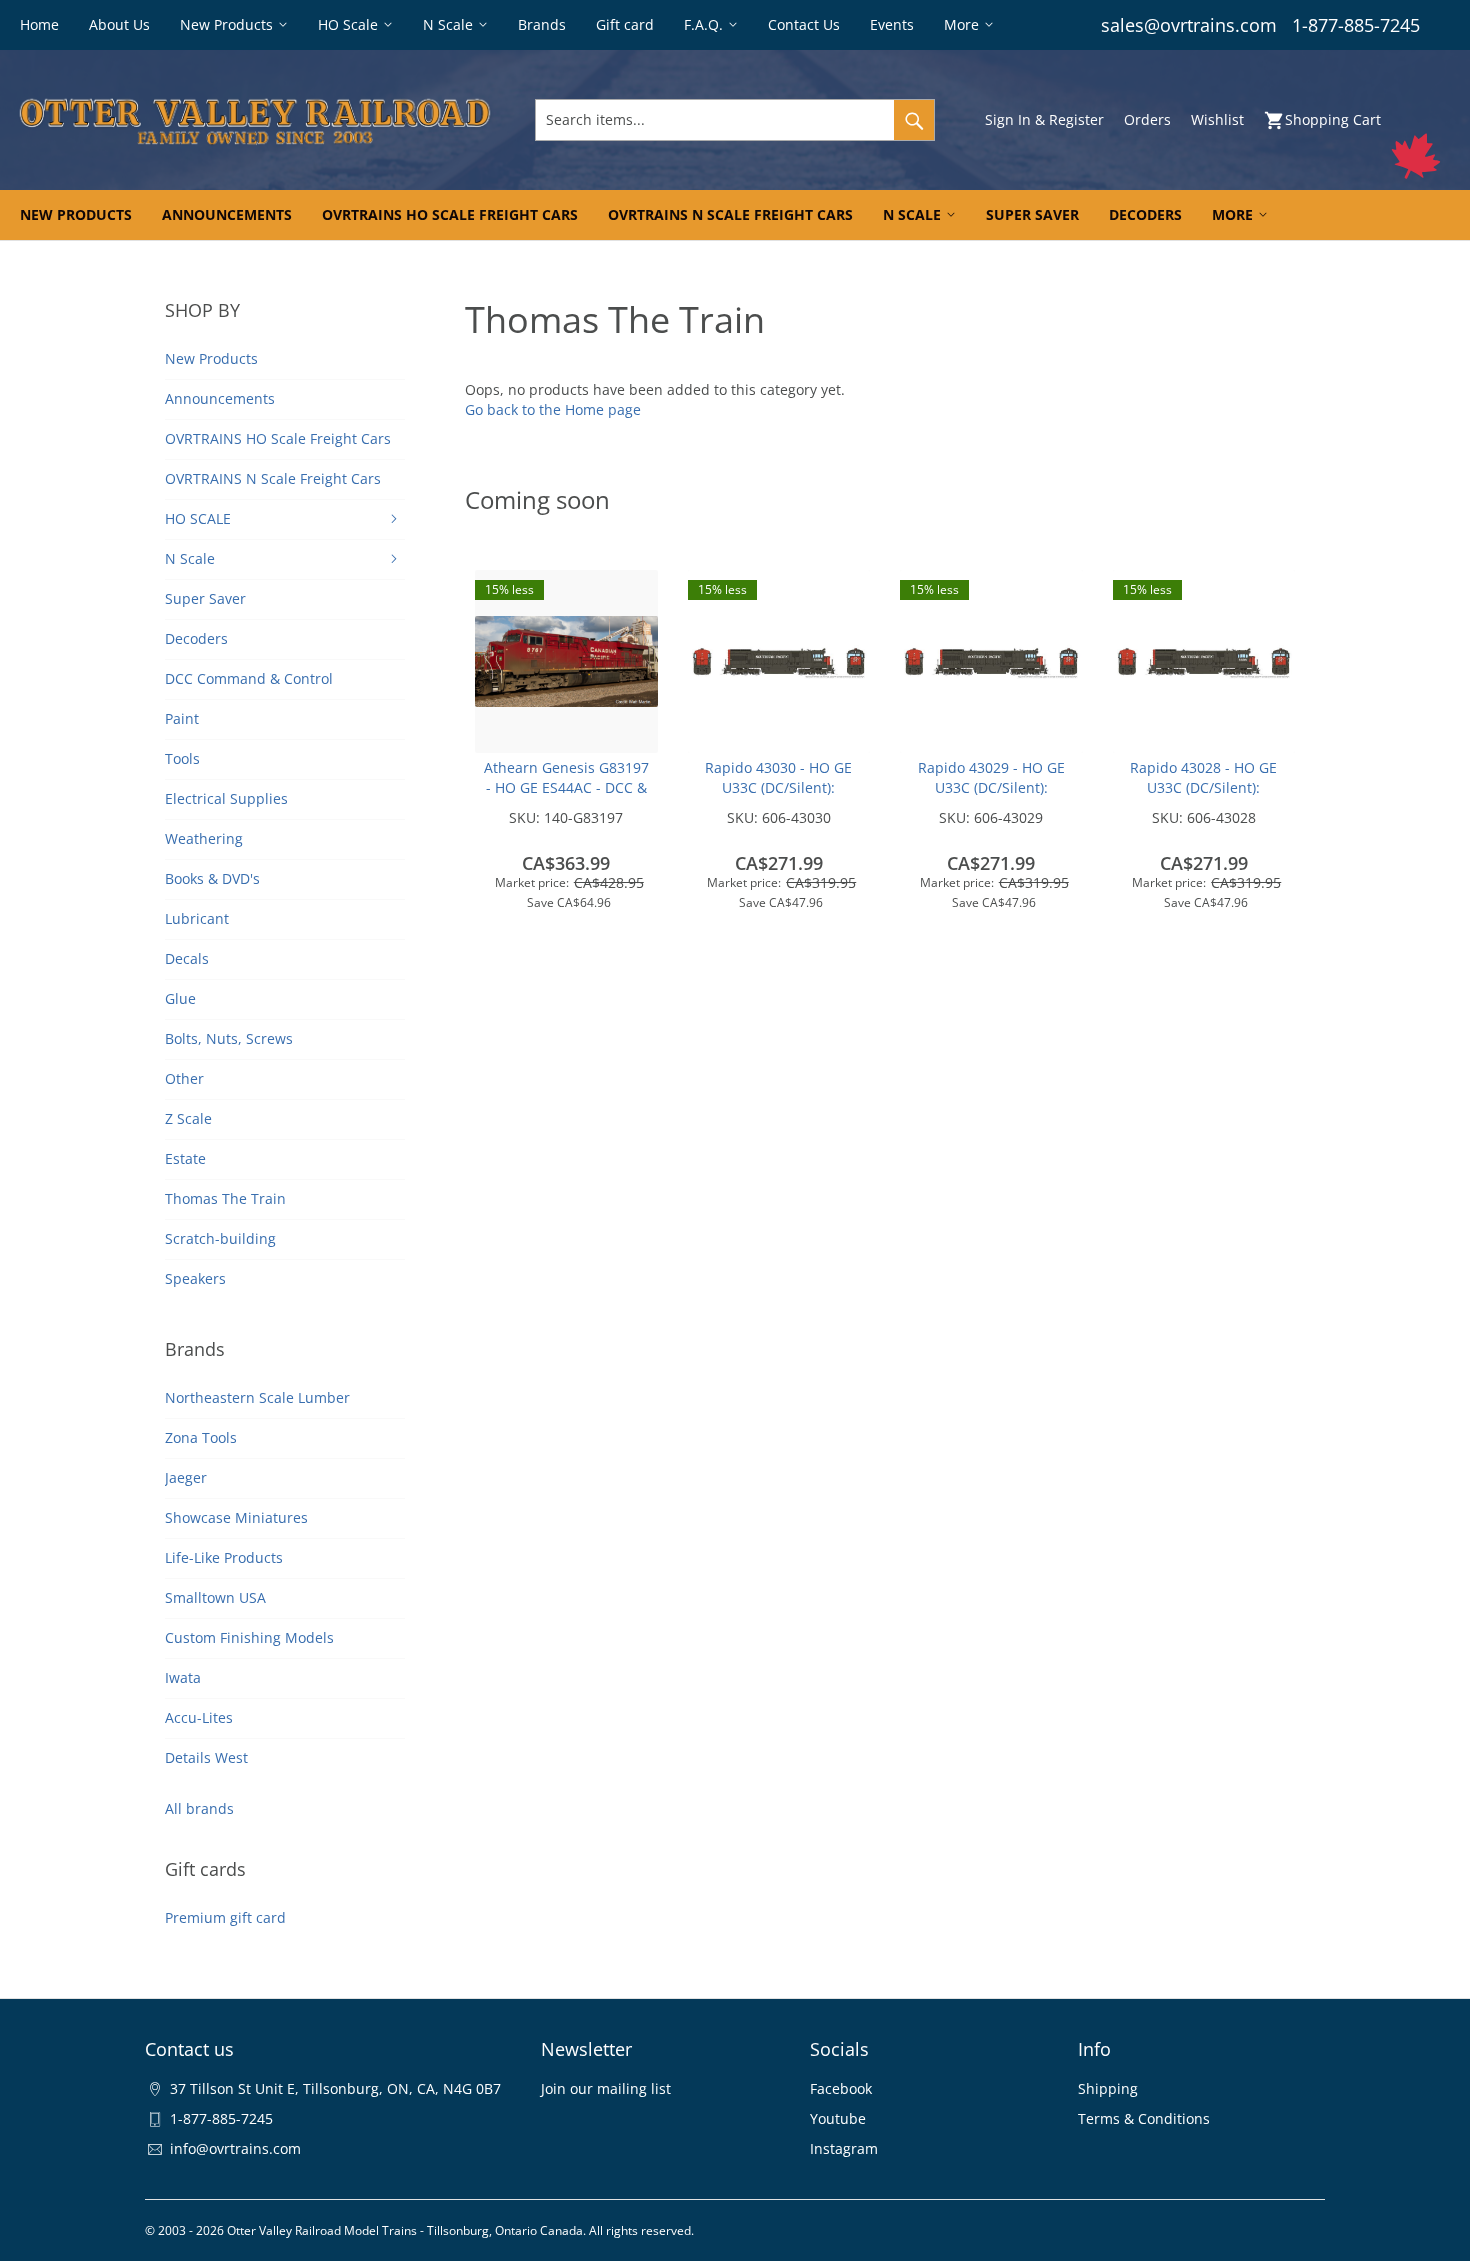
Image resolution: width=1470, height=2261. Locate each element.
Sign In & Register (1044, 119)
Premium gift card (225, 1917)
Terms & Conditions (1144, 2118)
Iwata (183, 1677)
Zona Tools (201, 1437)
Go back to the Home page (553, 409)
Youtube (838, 2118)
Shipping (1108, 2088)
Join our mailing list (606, 2088)
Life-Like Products (224, 1557)
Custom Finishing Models (249, 1637)
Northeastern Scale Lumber (257, 1397)
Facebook (841, 2088)
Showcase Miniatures (236, 1517)
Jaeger (186, 1477)
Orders (1147, 119)
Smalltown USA (215, 1597)
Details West (206, 1757)
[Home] (255, 120)
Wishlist (1217, 119)
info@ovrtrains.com (235, 2148)
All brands (199, 1808)
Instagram (844, 2148)
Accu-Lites (199, 1717)
